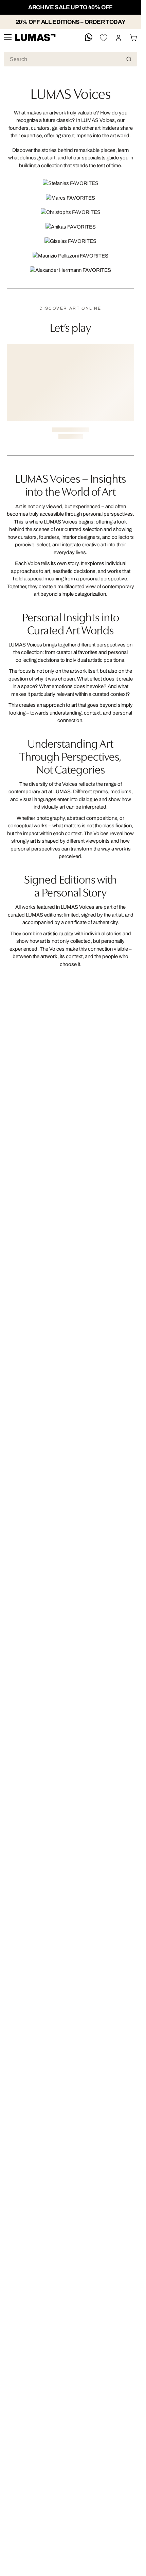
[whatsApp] (89, 38)
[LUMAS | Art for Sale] (35, 38)
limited (71, 915)
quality (66, 934)
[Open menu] (7, 38)
